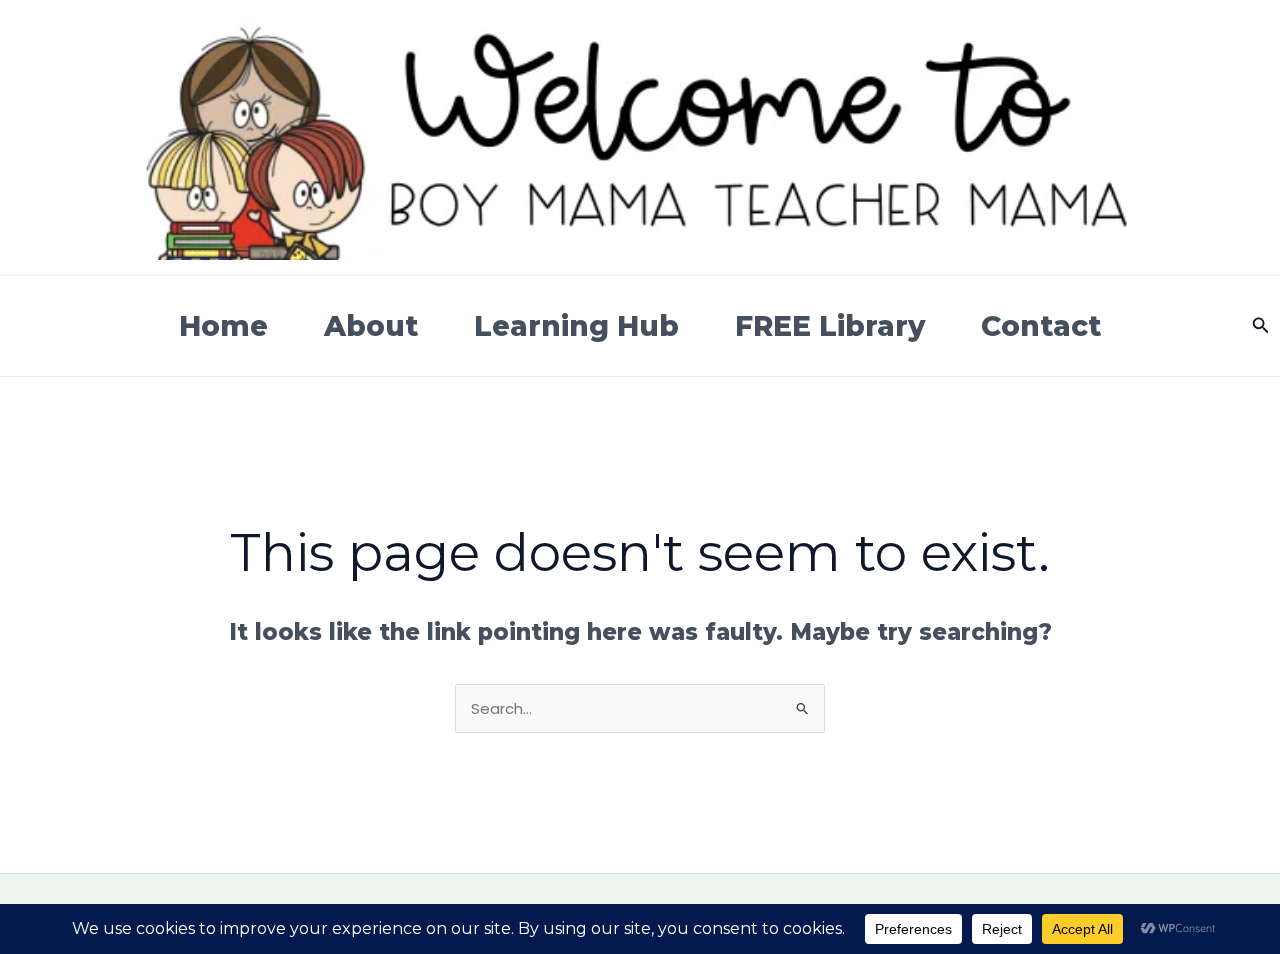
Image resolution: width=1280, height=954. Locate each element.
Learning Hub (576, 326)
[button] (1261, 326)
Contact (1041, 326)
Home (223, 326)
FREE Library (830, 326)
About (371, 326)
